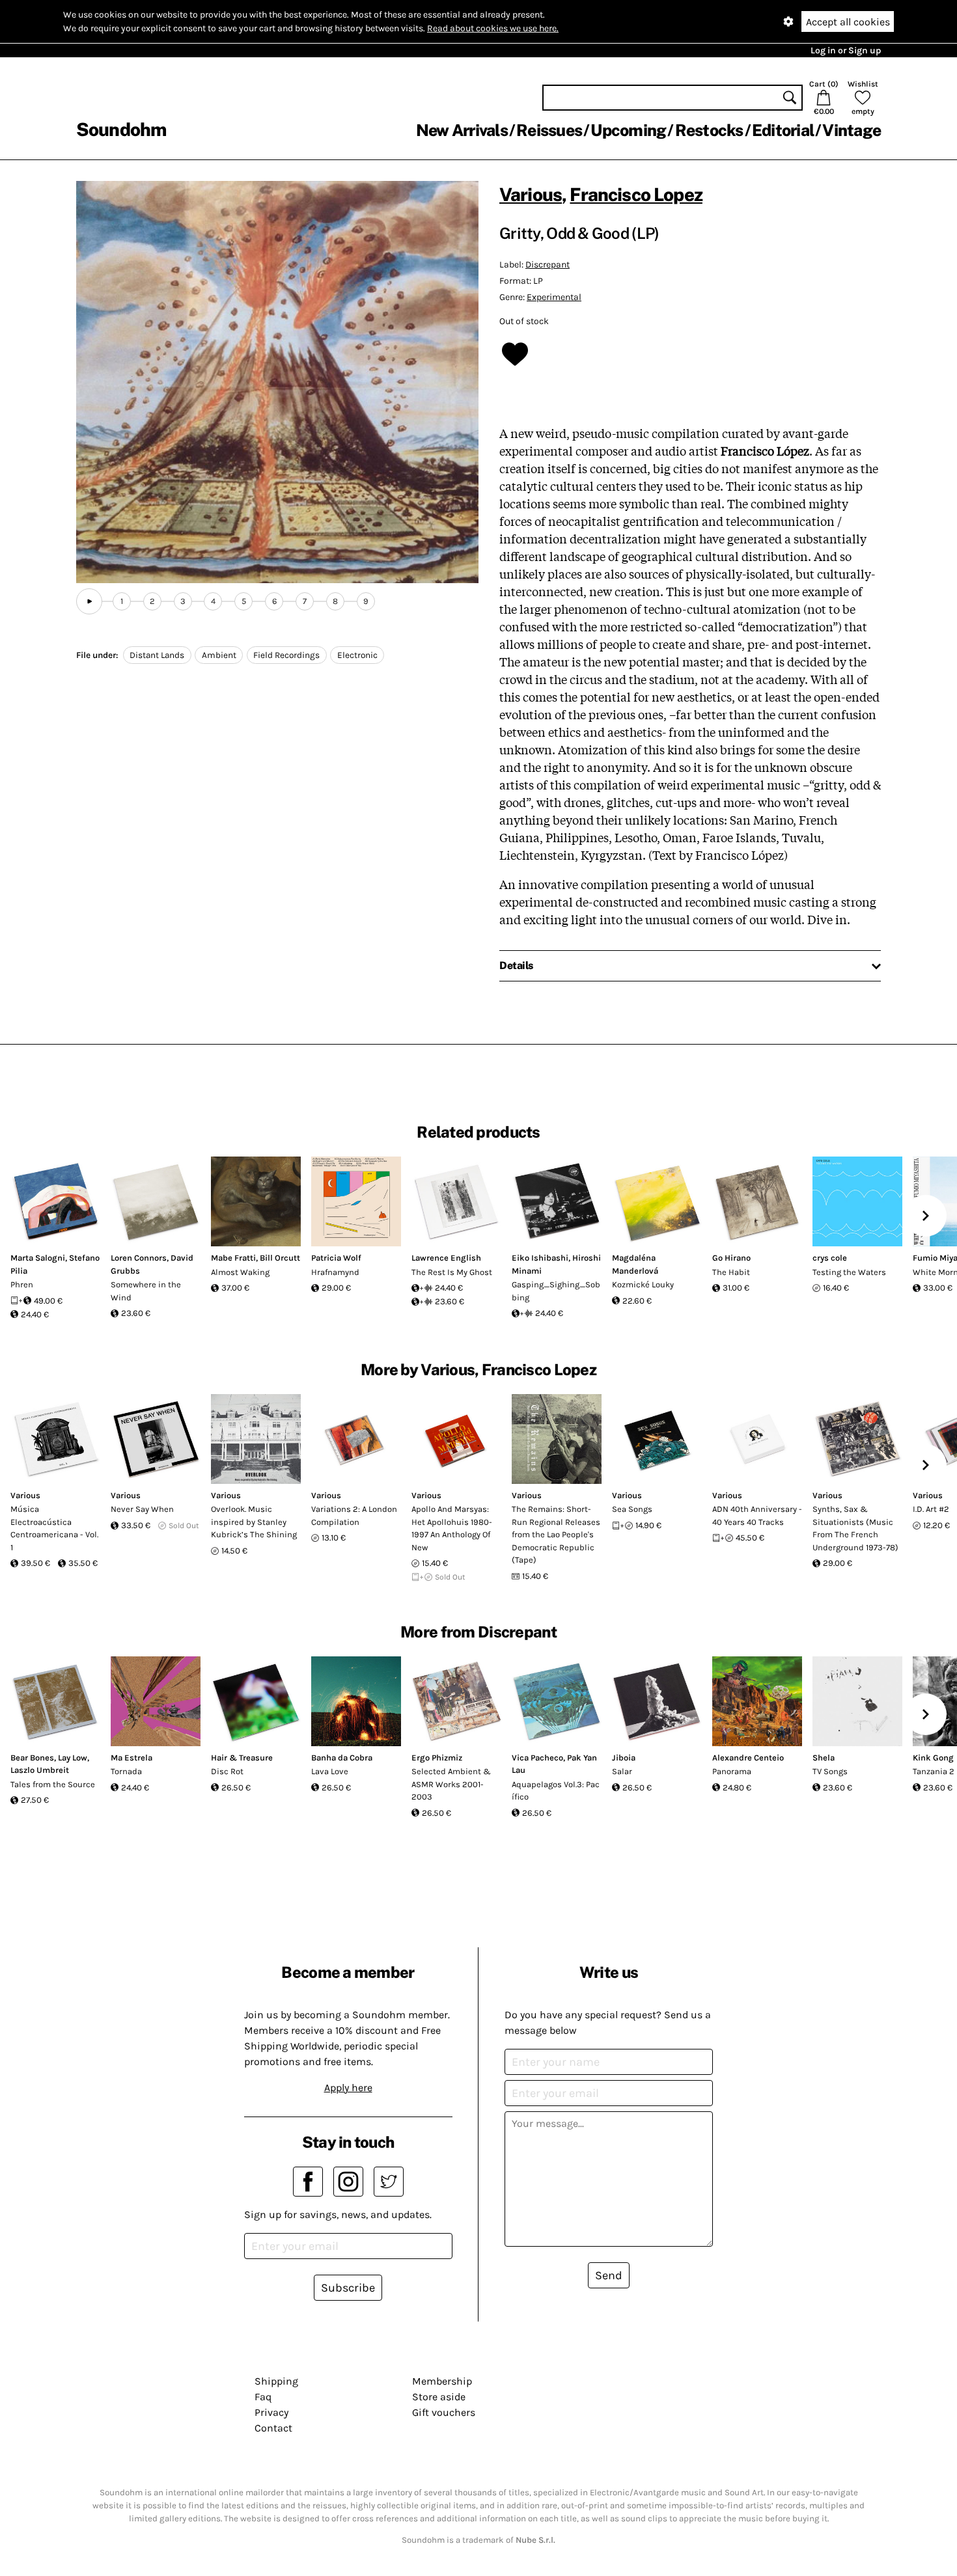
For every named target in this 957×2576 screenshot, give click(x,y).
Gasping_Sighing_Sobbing (556, 1291)
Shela (824, 1758)
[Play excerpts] (89, 601)
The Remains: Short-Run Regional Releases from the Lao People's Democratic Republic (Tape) (556, 1534)
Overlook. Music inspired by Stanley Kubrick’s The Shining (254, 1522)
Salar (622, 1771)
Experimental (554, 297)
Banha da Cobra (342, 1758)
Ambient (219, 655)
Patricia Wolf (336, 1258)
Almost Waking (240, 1272)
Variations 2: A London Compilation (354, 1515)
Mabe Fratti (233, 1258)
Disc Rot (227, 1771)
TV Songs (830, 1771)
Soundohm (121, 129)
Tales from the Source (53, 1784)
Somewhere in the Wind (146, 1291)
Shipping (276, 2381)
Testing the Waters (849, 1272)
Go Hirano (731, 1258)
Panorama (732, 1771)
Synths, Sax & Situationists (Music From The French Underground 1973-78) (855, 1528)
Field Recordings (286, 655)
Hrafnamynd (335, 1272)
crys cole (830, 1258)
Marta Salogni (38, 1258)
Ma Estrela (132, 1758)
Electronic (357, 655)
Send (609, 2275)
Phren (22, 1284)
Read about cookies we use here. (493, 28)
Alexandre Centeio (748, 1758)
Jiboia (624, 1758)
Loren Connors (139, 1258)
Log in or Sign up (846, 50)
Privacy (271, 2412)
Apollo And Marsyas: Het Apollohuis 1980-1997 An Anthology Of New (452, 1528)
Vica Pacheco (537, 1758)
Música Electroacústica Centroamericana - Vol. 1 (54, 1528)
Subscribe (348, 2288)
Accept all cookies (848, 22)
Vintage (852, 130)
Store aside (439, 2397)
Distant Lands (157, 655)
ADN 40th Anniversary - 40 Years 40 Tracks (757, 1515)
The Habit (731, 1272)
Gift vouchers (444, 2412)
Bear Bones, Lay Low (49, 1758)
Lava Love (330, 1771)
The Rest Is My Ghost (452, 1272)
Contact (273, 2428)
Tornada (126, 1771)
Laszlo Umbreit (40, 1770)
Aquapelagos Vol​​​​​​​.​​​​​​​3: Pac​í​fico (556, 1791)
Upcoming (628, 130)
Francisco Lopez (636, 194)
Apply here (348, 2088)
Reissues (549, 130)
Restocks (709, 130)
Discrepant (548, 265)
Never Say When (142, 1509)
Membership (442, 2381)
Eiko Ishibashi (540, 1258)
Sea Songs (632, 1509)
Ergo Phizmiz (437, 1758)
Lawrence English (446, 1258)
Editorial (783, 130)
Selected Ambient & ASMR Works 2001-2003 (451, 1784)
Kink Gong (933, 1758)
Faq (263, 2397)
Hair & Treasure (242, 1758)
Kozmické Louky (643, 1284)
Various (531, 194)
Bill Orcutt (280, 1258)
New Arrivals (462, 130)
